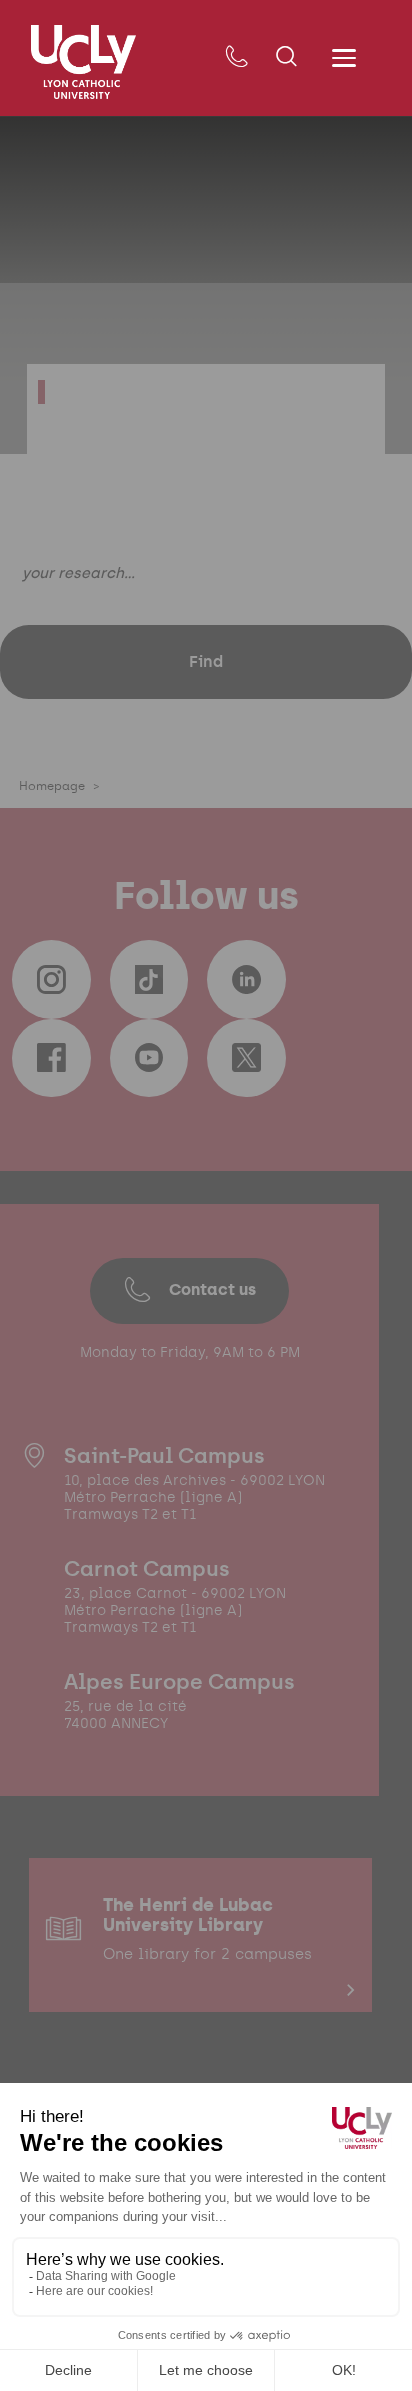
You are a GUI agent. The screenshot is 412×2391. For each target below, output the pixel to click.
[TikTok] (149, 979)
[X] (246, 1058)
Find (206, 661)
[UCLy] (83, 62)
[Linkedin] (246, 979)
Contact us (212, 1289)
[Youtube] (149, 1058)
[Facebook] (51, 1058)
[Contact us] (236, 57)
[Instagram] (51, 979)
